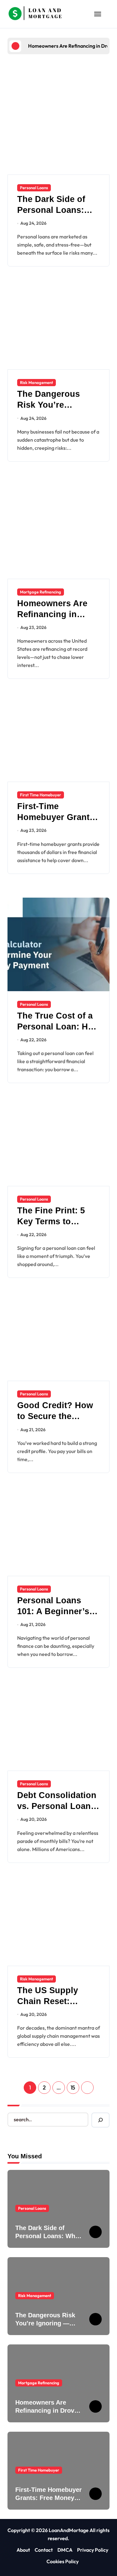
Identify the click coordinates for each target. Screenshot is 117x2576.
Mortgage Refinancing (41, 592)
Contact (44, 2550)
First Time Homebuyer (41, 795)
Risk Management (37, 382)
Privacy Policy (93, 2550)
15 (73, 2087)
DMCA (65, 2550)
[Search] (100, 2120)
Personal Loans (34, 188)
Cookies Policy (63, 2561)
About (23, 2550)
